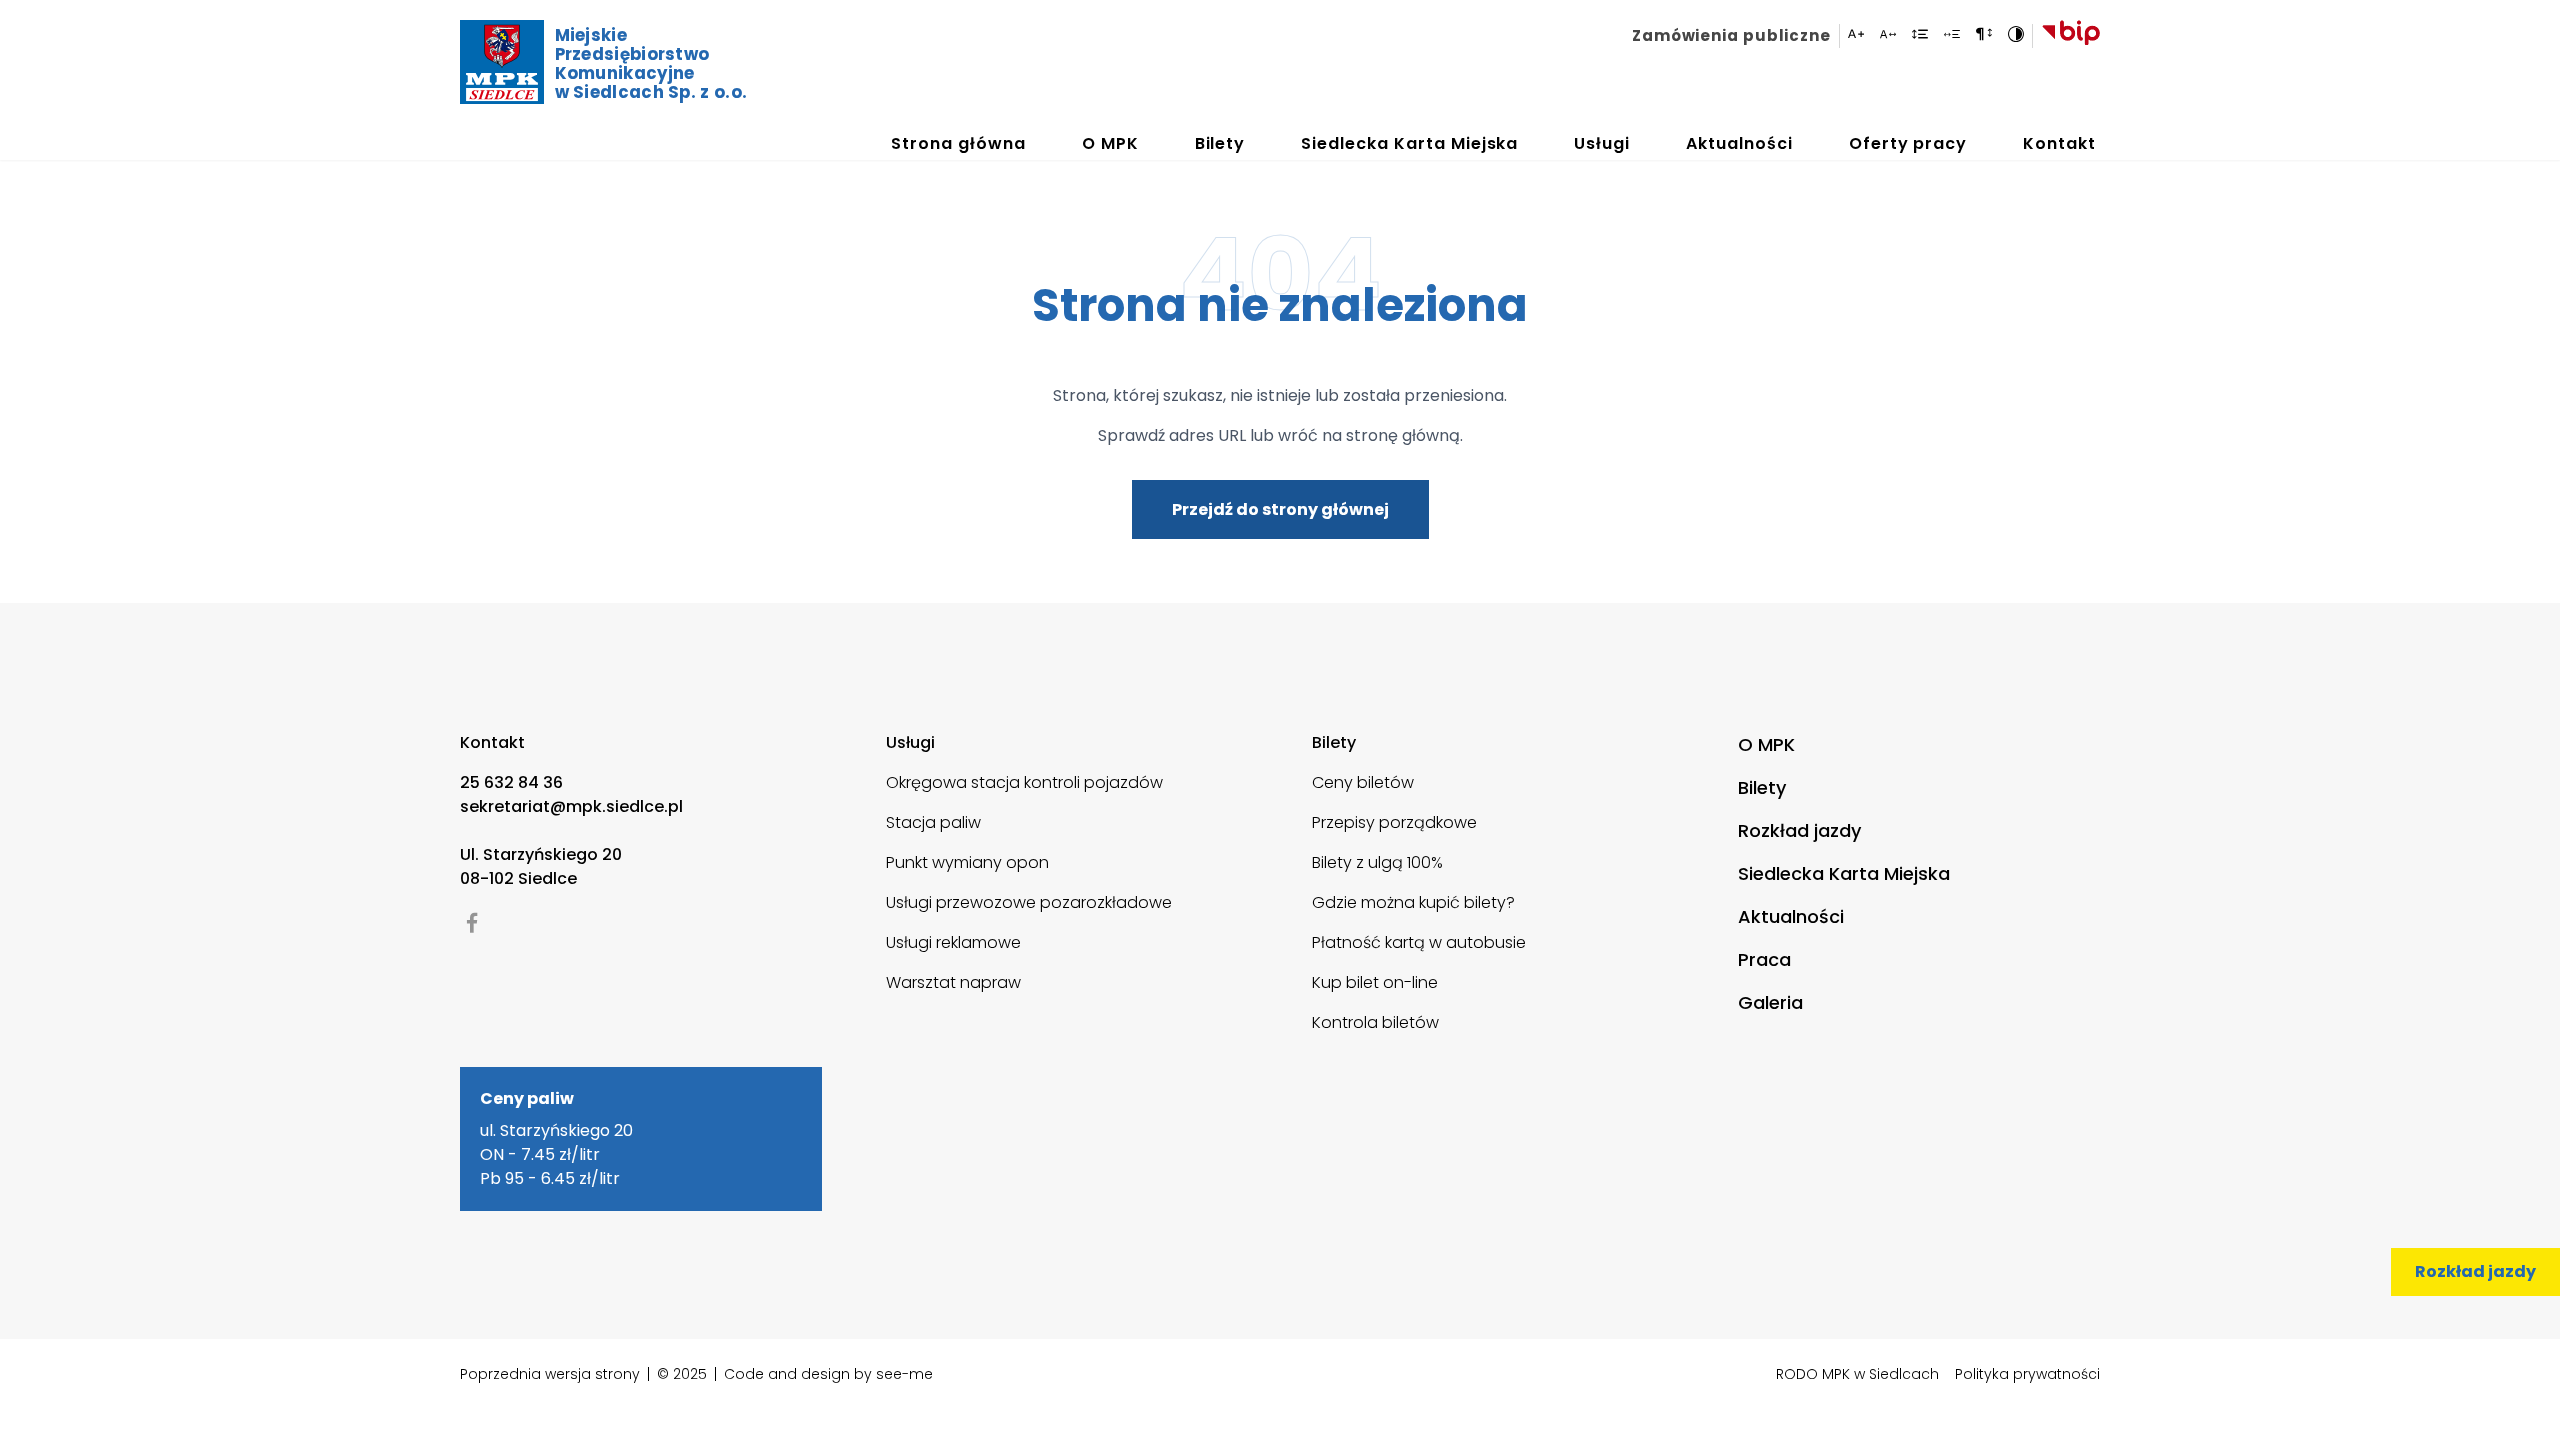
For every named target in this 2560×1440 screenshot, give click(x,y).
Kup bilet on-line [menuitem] (1375, 982)
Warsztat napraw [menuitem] (953, 982)
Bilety (1220, 143)
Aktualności (1739, 143)
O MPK (1110, 143)
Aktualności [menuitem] (1791, 916)
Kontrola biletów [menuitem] (1375, 1022)
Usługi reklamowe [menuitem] (953, 942)
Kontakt (2059, 143)
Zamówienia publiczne (1731, 35)
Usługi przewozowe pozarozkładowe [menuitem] (1029, 902)
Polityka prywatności (2027, 1374)
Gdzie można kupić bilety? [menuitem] (1413, 902)
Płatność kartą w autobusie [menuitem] (1419, 942)
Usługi (1602, 143)
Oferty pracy (1908, 143)
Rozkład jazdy (2475, 1271)
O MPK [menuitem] (1766, 744)
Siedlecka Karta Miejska (1409, 143)
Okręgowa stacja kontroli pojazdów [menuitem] (1024, 782)
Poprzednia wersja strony (550, 1374)
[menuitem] (1736, 36)
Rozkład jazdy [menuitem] (1799, 830)
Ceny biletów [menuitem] (1363, 782)
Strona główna (958, 143)
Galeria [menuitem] (1770, 1002)
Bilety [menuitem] (1762, 787)
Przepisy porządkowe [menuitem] (1394, 822)
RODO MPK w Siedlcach (1857, 1374)
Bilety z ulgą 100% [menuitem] (1377, 862)
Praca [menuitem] (1764, 959)
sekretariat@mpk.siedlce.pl (571, 806)
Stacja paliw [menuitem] (933, 822)
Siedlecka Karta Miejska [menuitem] (1844, 873)
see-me (904, 1374)
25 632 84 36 (511, 782)
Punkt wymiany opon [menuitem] (967, 862)
